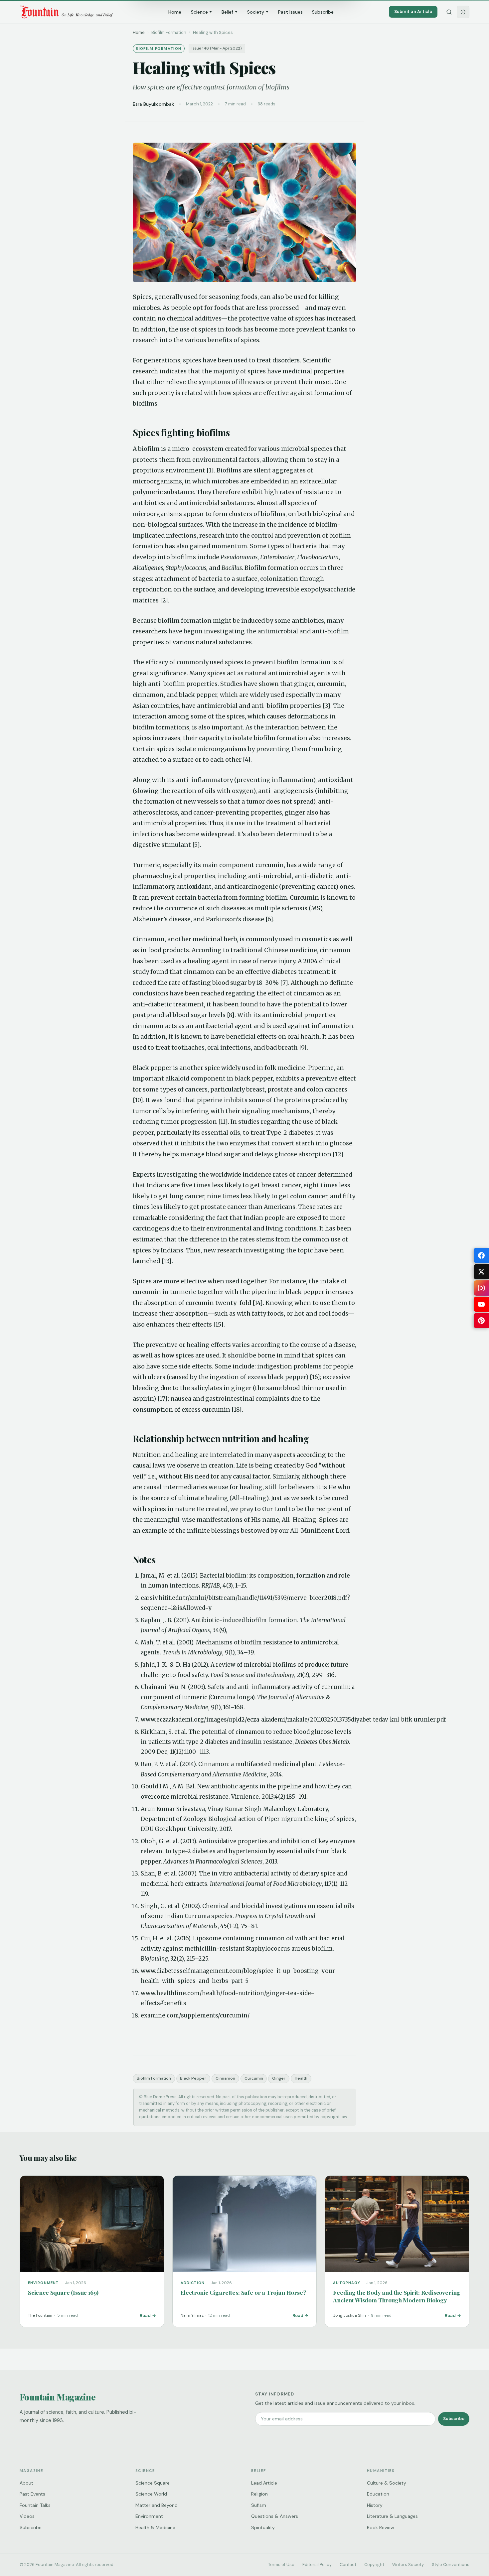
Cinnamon (225, 2078)
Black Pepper (193, 2078)
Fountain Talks (35, 2505)
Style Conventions (451, 2565)
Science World (151, 2494)
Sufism (259, 2505)
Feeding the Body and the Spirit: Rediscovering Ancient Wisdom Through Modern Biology (397, 2296)
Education (378, 2494)
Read (145, 2316)
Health (301, 2078)
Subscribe (323, 12)
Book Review (381, 2527)
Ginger (279, 2078)
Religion (259, 2494)
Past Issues (290, 12)
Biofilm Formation (154, 2078)
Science (199, 12)
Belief (227, 12)
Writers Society (408, 2565)
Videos (27, 2516)
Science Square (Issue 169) (63, 2292)
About (26, 2483)
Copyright (374, 2565)
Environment (149, 2516)
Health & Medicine (155, 2527)
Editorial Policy (317, 2565)
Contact (348, 2565)
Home (175, 12)
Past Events (32, 2494)
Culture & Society (387, 2483)
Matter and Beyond (157, 2505)
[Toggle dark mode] (463, 12)
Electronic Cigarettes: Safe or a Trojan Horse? (244, 2292)
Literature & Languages (392, 2516)
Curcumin (254, 2078)
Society (256, 12)
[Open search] (449, 12)
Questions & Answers (275, 2516)
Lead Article (264, 2483)
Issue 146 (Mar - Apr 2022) (217, 48)
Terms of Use (281, 2565)
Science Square (153, 2483)
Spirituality (263, 2527)
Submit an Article (413, 11)
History (375, 2505)
